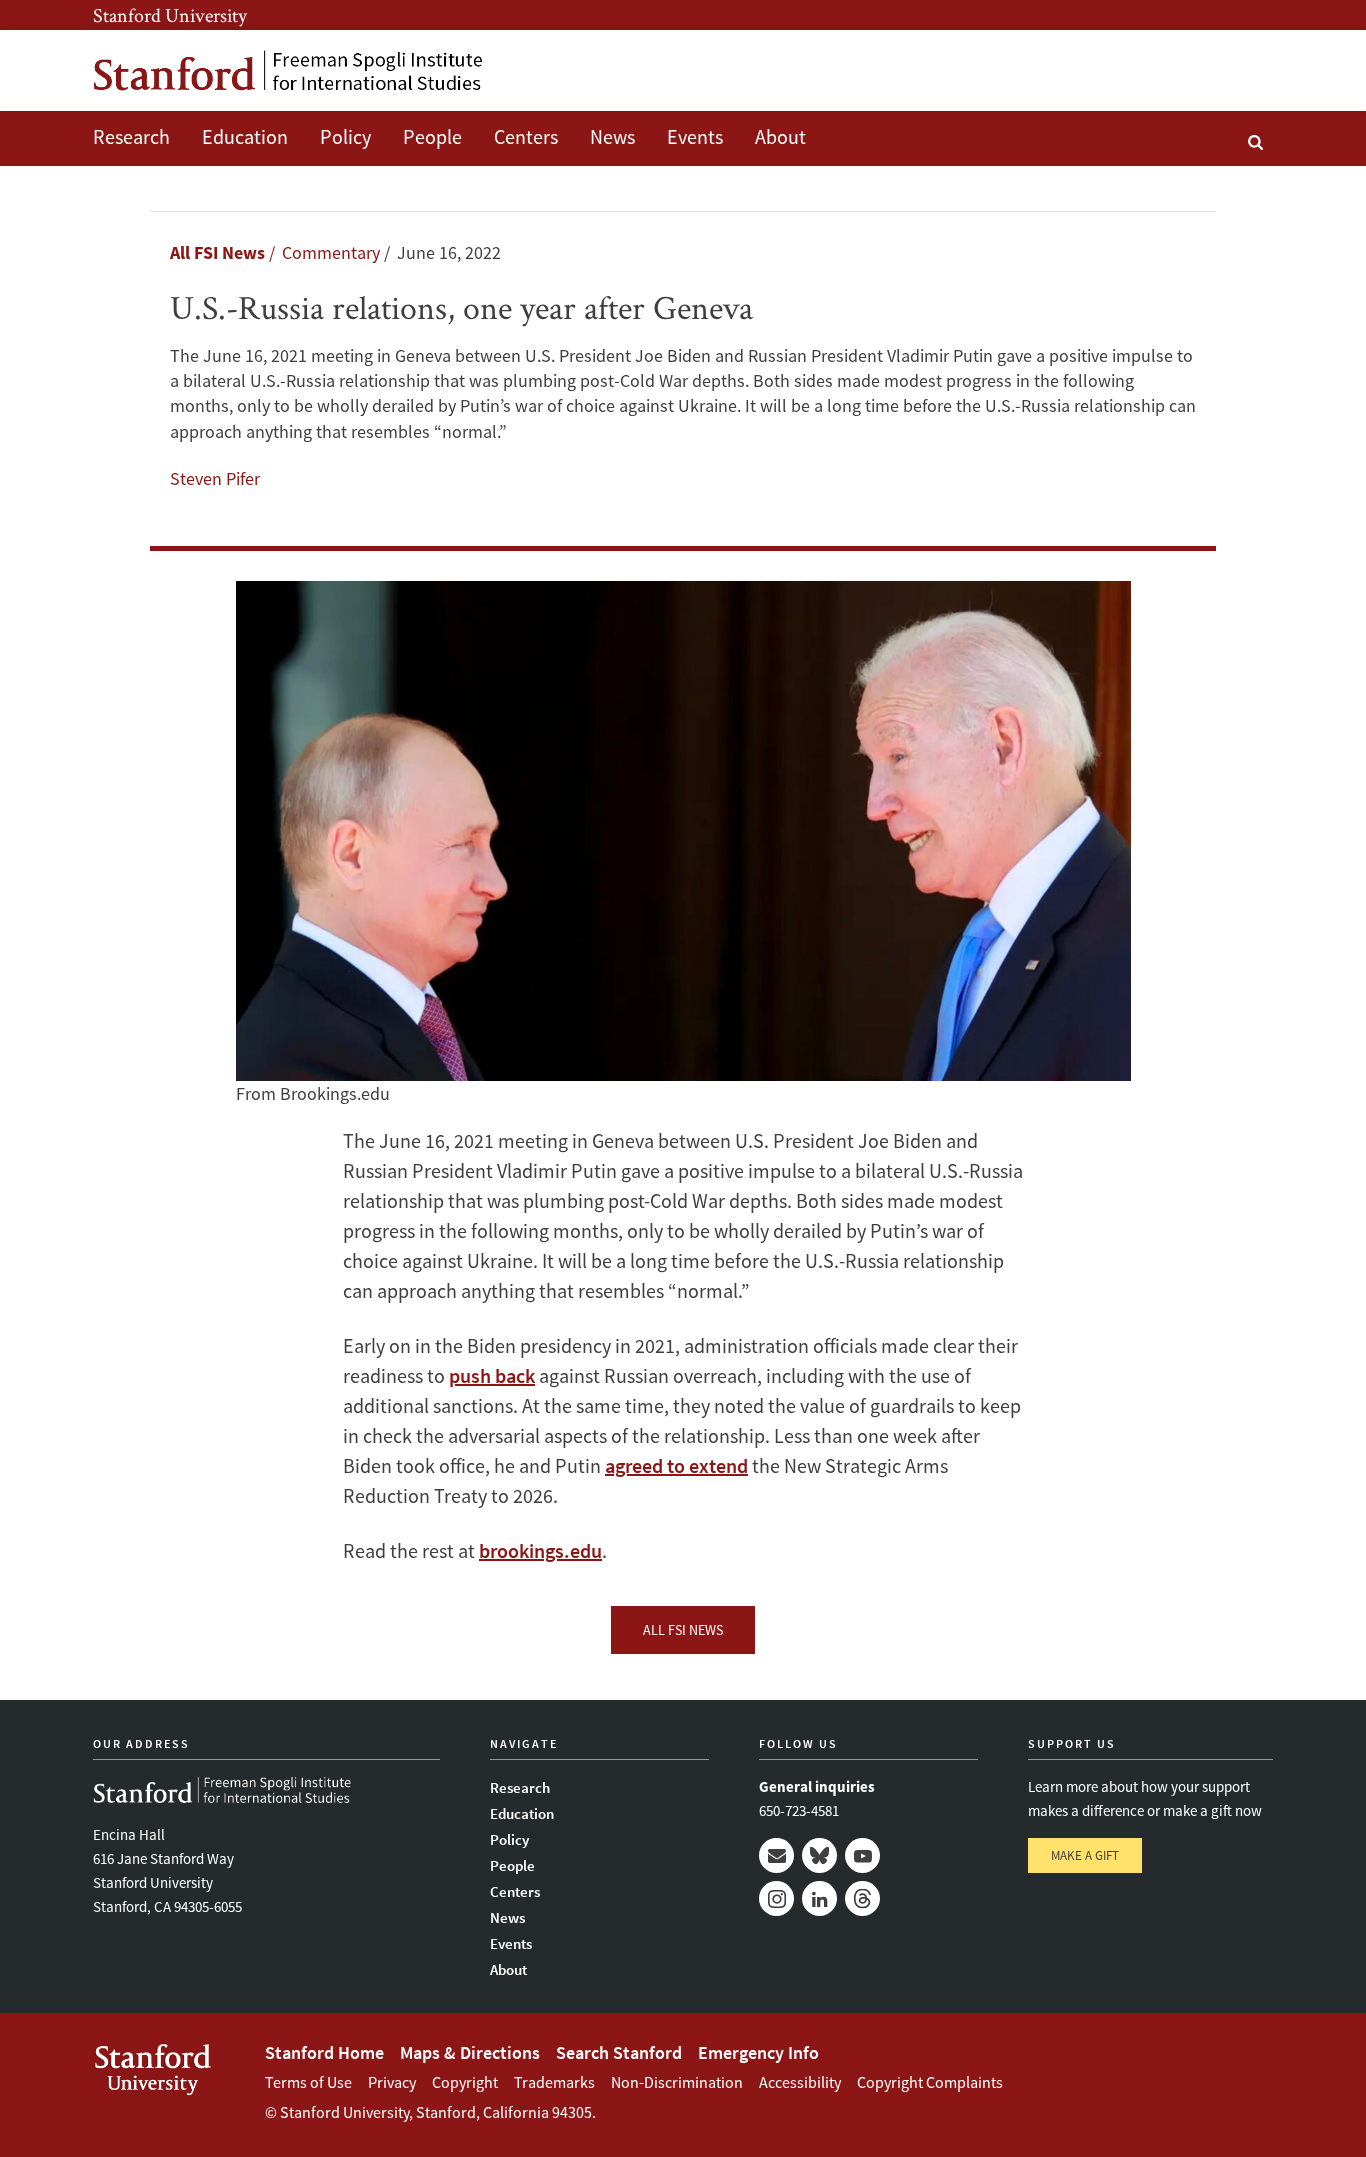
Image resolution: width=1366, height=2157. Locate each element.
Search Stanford (619, 2052)
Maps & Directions (470, 2052)
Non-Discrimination (677, 2082)
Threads (862, 1898)
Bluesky (819, 1855)
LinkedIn (819, 1898)
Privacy (392, 2082)
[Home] (288, 70)
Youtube (862, 1855)
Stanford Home (324, 2052)
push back (492, 1375)
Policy (345, 136)
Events (695, 136)
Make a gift (1085, 1855)
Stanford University (170, 15)
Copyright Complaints (930, 2082)
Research (131, 136)
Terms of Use (308, 2082)
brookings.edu (540, 1550)
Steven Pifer (215, 478)
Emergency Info (758, 2052)
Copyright (465, 2082)
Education (245, 136)
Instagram (776, 1898)
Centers (526, 136)
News (612, 136)
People (432, 136)
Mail (776, 1855)
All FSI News (217, 252)
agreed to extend (676, 1465)
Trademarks (554, 2082)
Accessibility (800, 2082)
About (780, 136)
